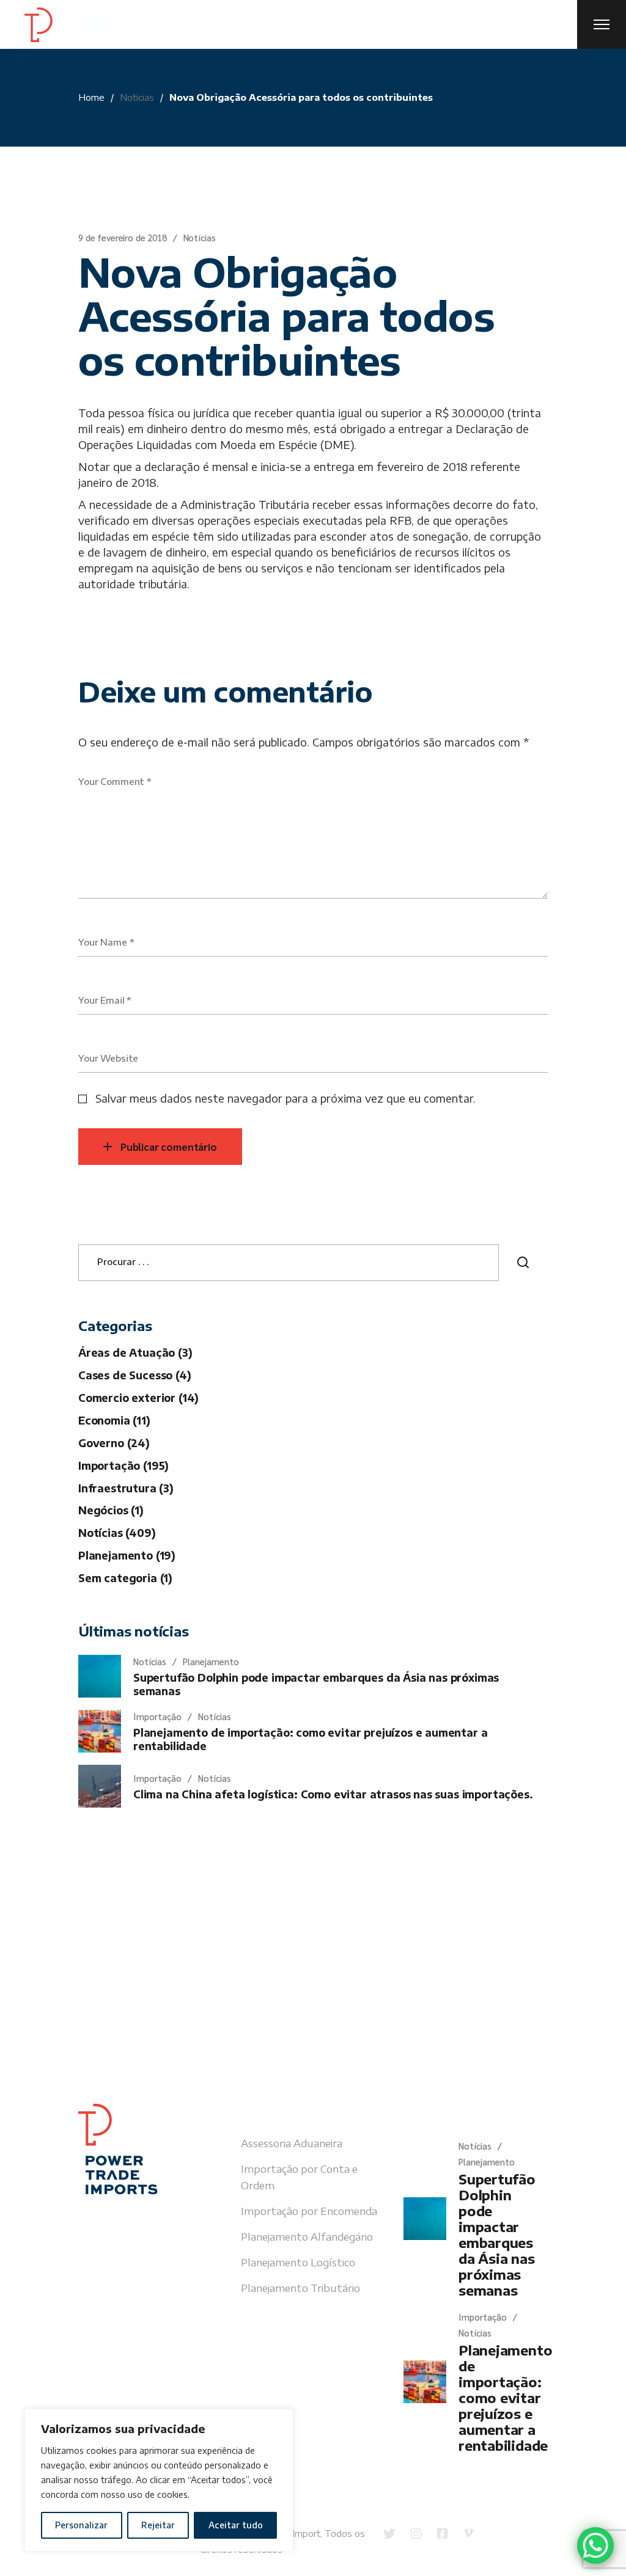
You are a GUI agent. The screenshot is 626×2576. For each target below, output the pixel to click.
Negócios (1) (111, 1510)
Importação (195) (123, 1465)
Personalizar (81, 2525)
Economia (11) (114, 1420)
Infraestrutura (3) (126, 1488)
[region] (159, 2480)
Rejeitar (158, 2525)
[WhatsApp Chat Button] (595, 2545)
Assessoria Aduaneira (292, 2143)
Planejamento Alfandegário (307, 2236)
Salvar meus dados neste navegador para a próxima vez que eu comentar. (285, 1098)
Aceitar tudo (236, 2525)
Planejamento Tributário (300, 2288)
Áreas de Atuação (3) (135, 1352)
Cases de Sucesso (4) (135, 1375)
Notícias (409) (117, 1533)
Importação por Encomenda (309, 2211)
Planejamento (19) (127, 1555)
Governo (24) (114, 1443)
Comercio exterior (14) (138, 1398)
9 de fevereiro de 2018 (123, 237)
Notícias (137, 97)
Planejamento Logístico (298, 2262)
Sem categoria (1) (125, 1578)
